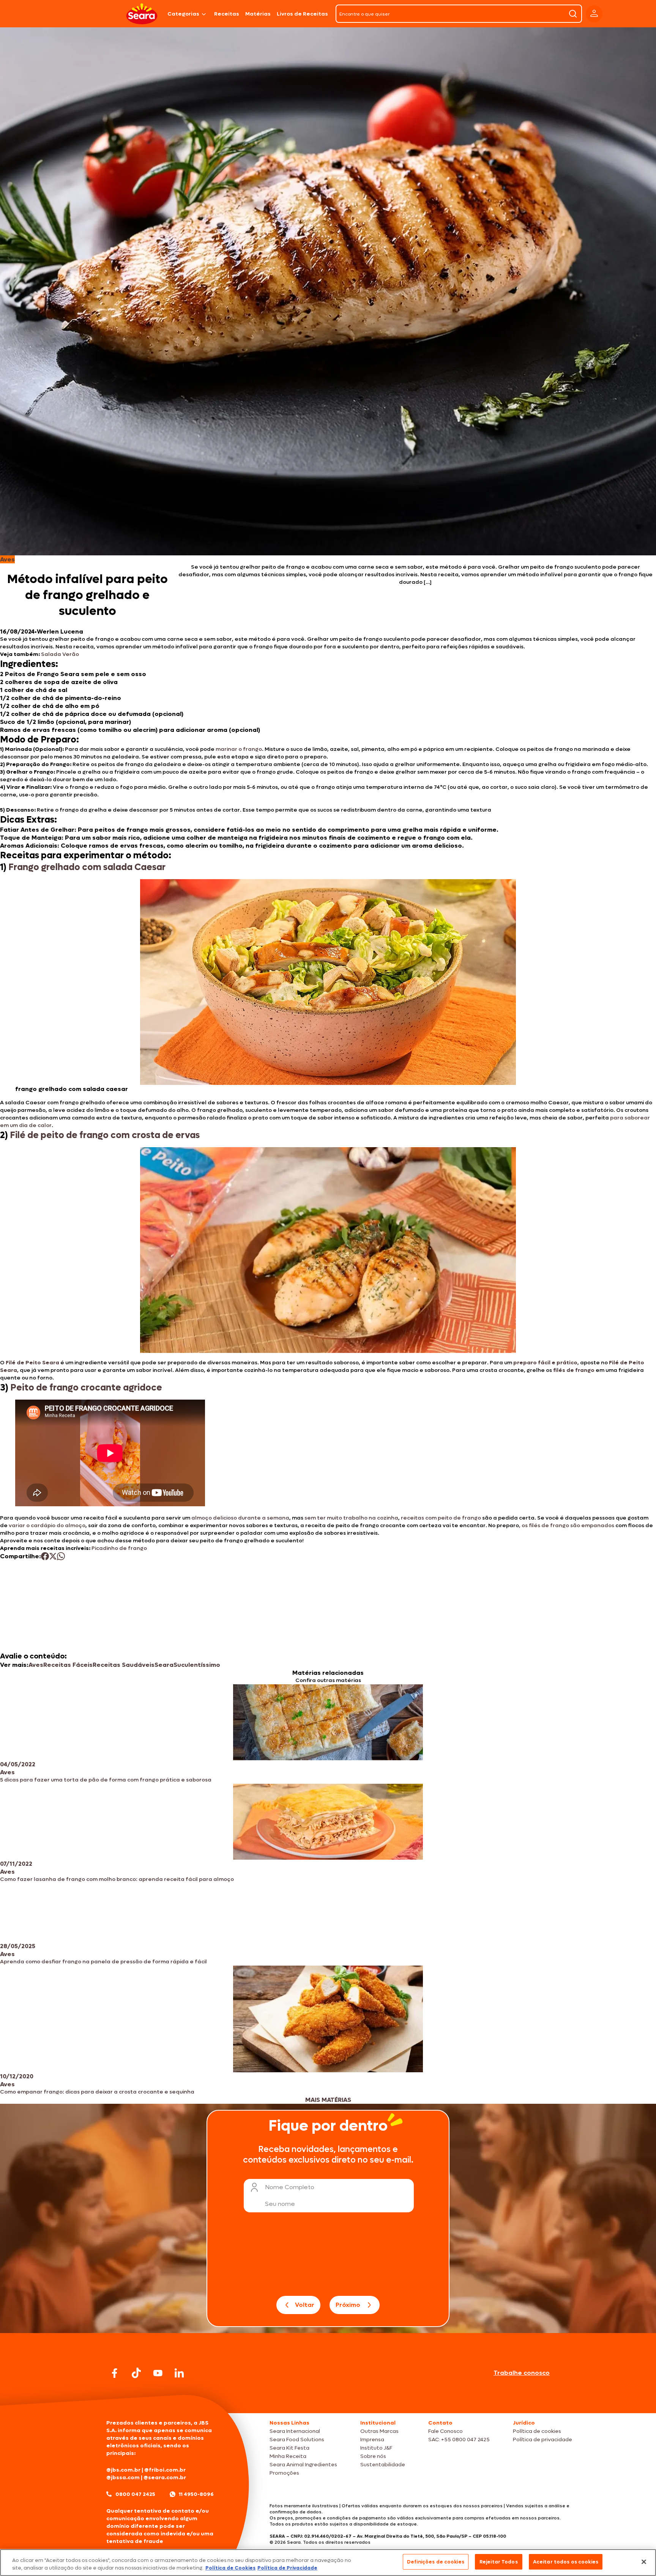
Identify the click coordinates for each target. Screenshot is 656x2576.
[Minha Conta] (594, 14)
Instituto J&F (376, 2448)
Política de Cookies (230, 2568)
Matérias (258, 14)
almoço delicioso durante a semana (240, 1518)
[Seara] (142, 14)
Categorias (183, 14)
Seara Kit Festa (289, 2448)
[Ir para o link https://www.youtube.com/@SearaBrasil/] (158, 2373)
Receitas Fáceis (68, 1665)
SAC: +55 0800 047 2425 (459, 2440)
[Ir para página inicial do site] (328, 2399)
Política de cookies (537, 2431)
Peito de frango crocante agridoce (86, 1388)
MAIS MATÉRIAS (328, 2100)
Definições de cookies (436, 2562)
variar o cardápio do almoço (47, 1525)
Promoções (284, 2473)
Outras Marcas (379, 2431)
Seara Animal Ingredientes (303, 2465)
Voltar (305, 2305)
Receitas (227, 14)
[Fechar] (644, 2562)
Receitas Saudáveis (124, 1665)
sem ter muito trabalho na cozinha (351, 1518)
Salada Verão (60, 654)
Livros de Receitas (302, 14)
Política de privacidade (542, 2440)
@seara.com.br (165, 2477)
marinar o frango (239, 749)
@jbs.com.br (123, 2470)
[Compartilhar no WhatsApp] (61, 1556)
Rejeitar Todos (499, 2562)
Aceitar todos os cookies (566, 2562)
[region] (328, 2563)
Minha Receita (288, 2456)
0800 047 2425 (135, 2494)
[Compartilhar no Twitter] (53, 1556)
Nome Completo (290, 2187)
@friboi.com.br (165, 2470)
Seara (164, 1665)
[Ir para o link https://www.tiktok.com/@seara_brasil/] (136, 2373)
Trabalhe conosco (522, 2373)
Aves (36, 1665)
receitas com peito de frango (440, 1518)
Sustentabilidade (383, 2465)
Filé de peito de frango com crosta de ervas (105, 1135)
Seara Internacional (295, 2431)
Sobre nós (373, 2456)
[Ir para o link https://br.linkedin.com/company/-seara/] (179, 2373)
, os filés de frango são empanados (567, 1525)
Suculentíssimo (197, 1665)
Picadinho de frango (119, 1548)
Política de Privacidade (287, 2568)
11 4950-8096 (196, 2494)
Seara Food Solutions (297, 2440)
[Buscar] (573, 14)
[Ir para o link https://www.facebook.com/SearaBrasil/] (115, 2373)
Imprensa (372, 2440)
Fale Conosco (445, 2431)
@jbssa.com (123, 2477)
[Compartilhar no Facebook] (45, 1556)
